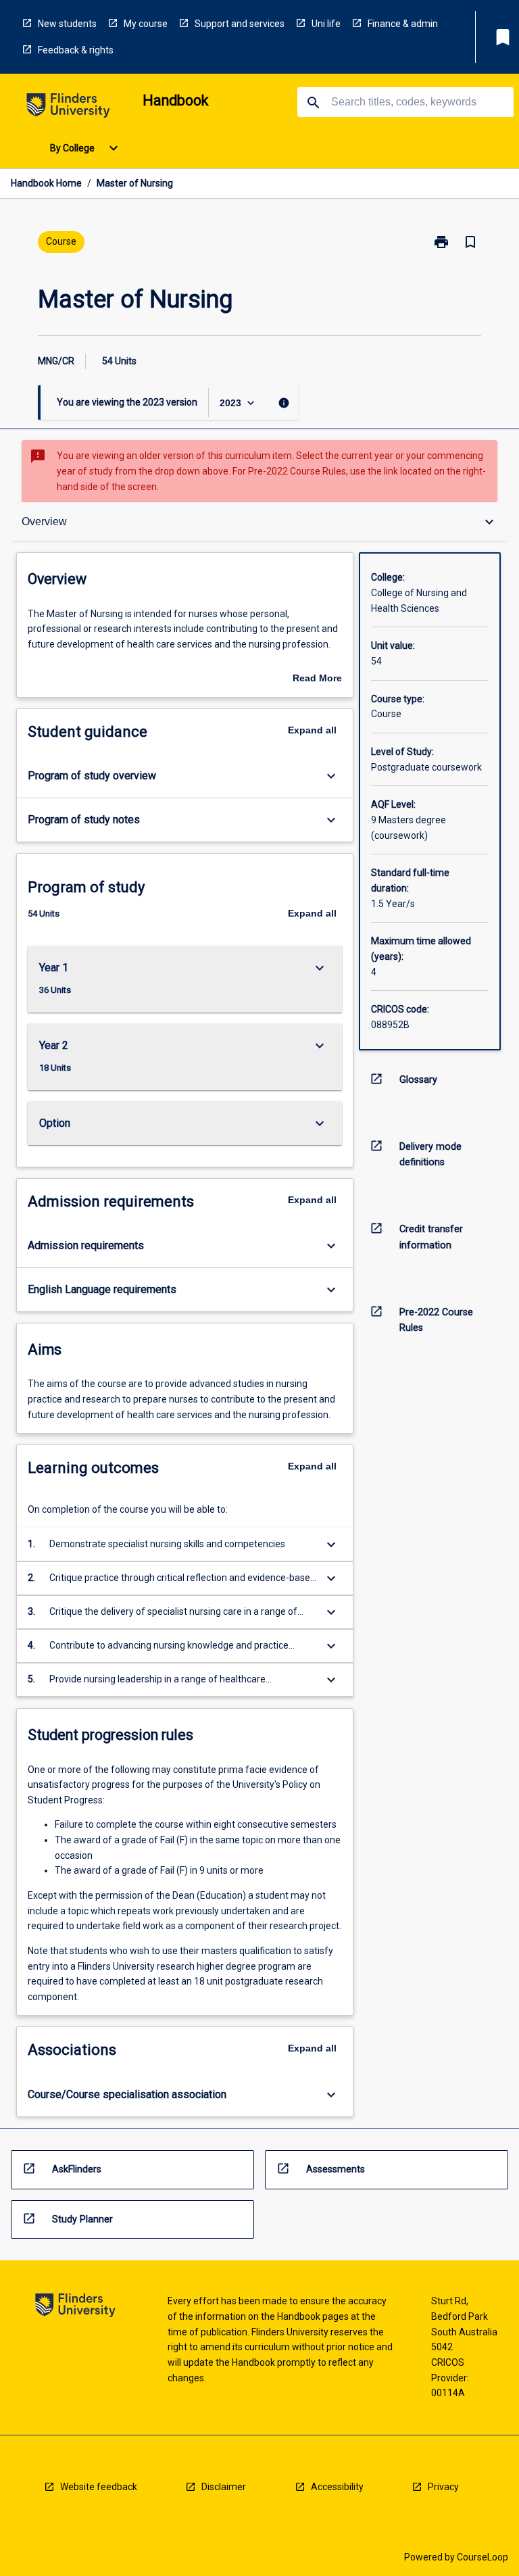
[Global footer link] (75, 2307)
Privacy (443, 2487)
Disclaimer (224, 2487)
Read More (317, 679)
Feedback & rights (76, 50)
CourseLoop (483, 2557)
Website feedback (99, 2487)
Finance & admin (403, 24)
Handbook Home (46, 183)
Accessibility (337, 2487)
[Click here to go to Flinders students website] (68, 108)
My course (146, 24)
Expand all (312, 730)
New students (67, 24)
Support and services (240, 24)
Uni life (326, 24)
